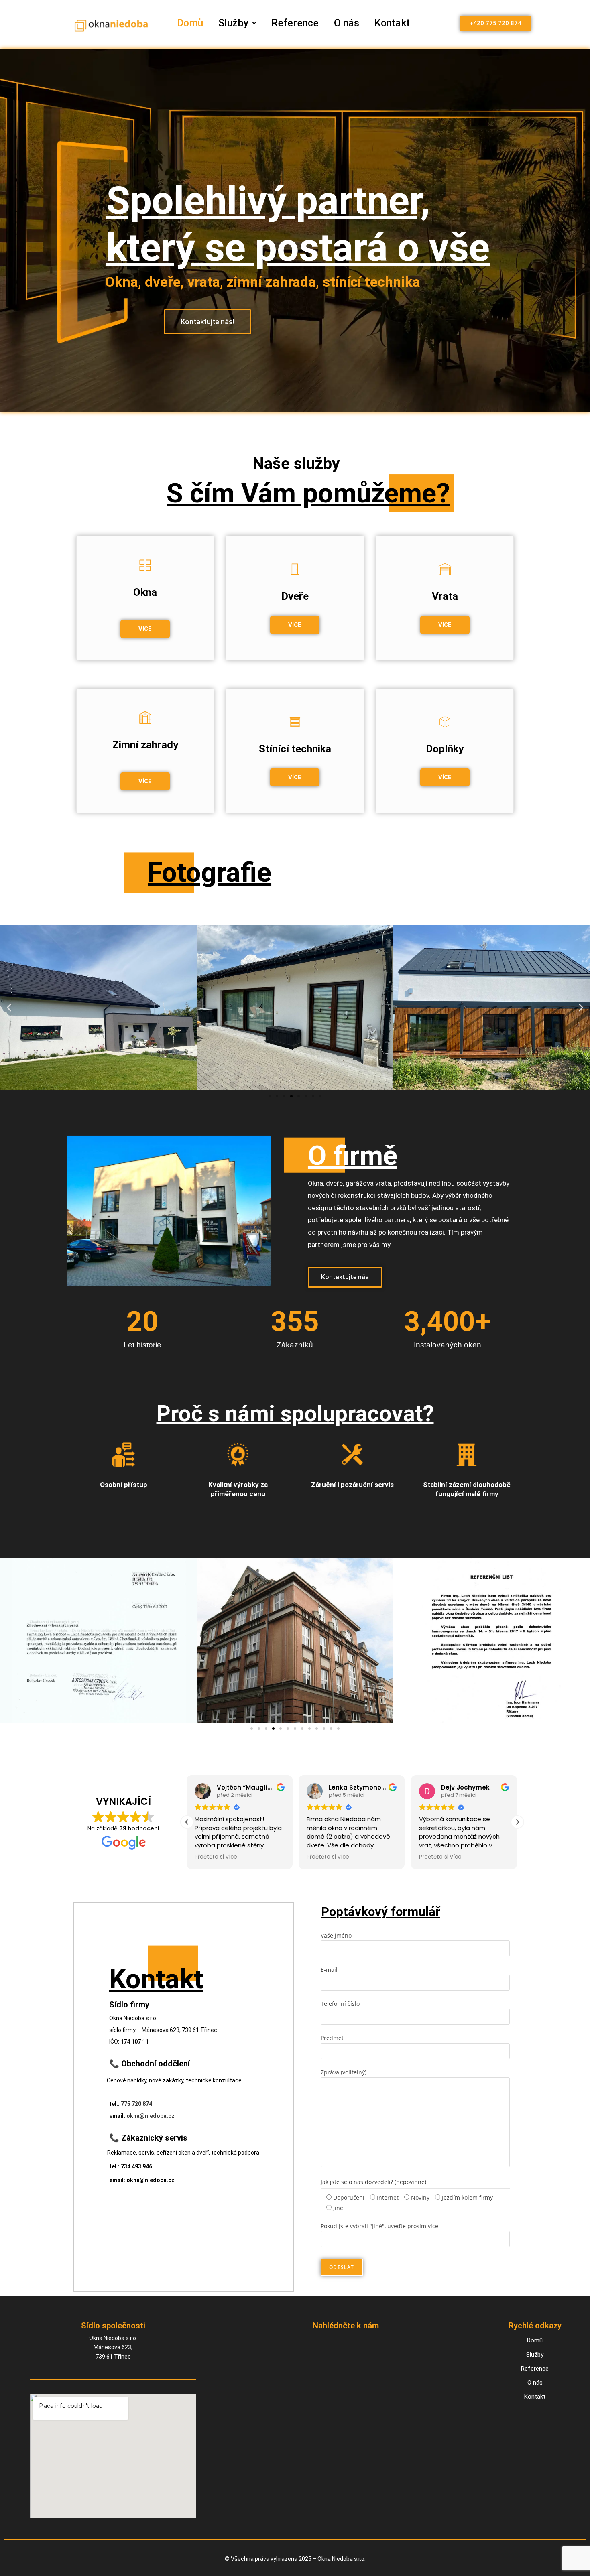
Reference (295, 23)
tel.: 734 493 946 (131, 2166)
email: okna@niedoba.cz (142, 2180)
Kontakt (392, 23)
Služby (233, 23)
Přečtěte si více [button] (216, 1857)
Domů (190, 23)
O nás (347, 23)
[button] (237, 23)
